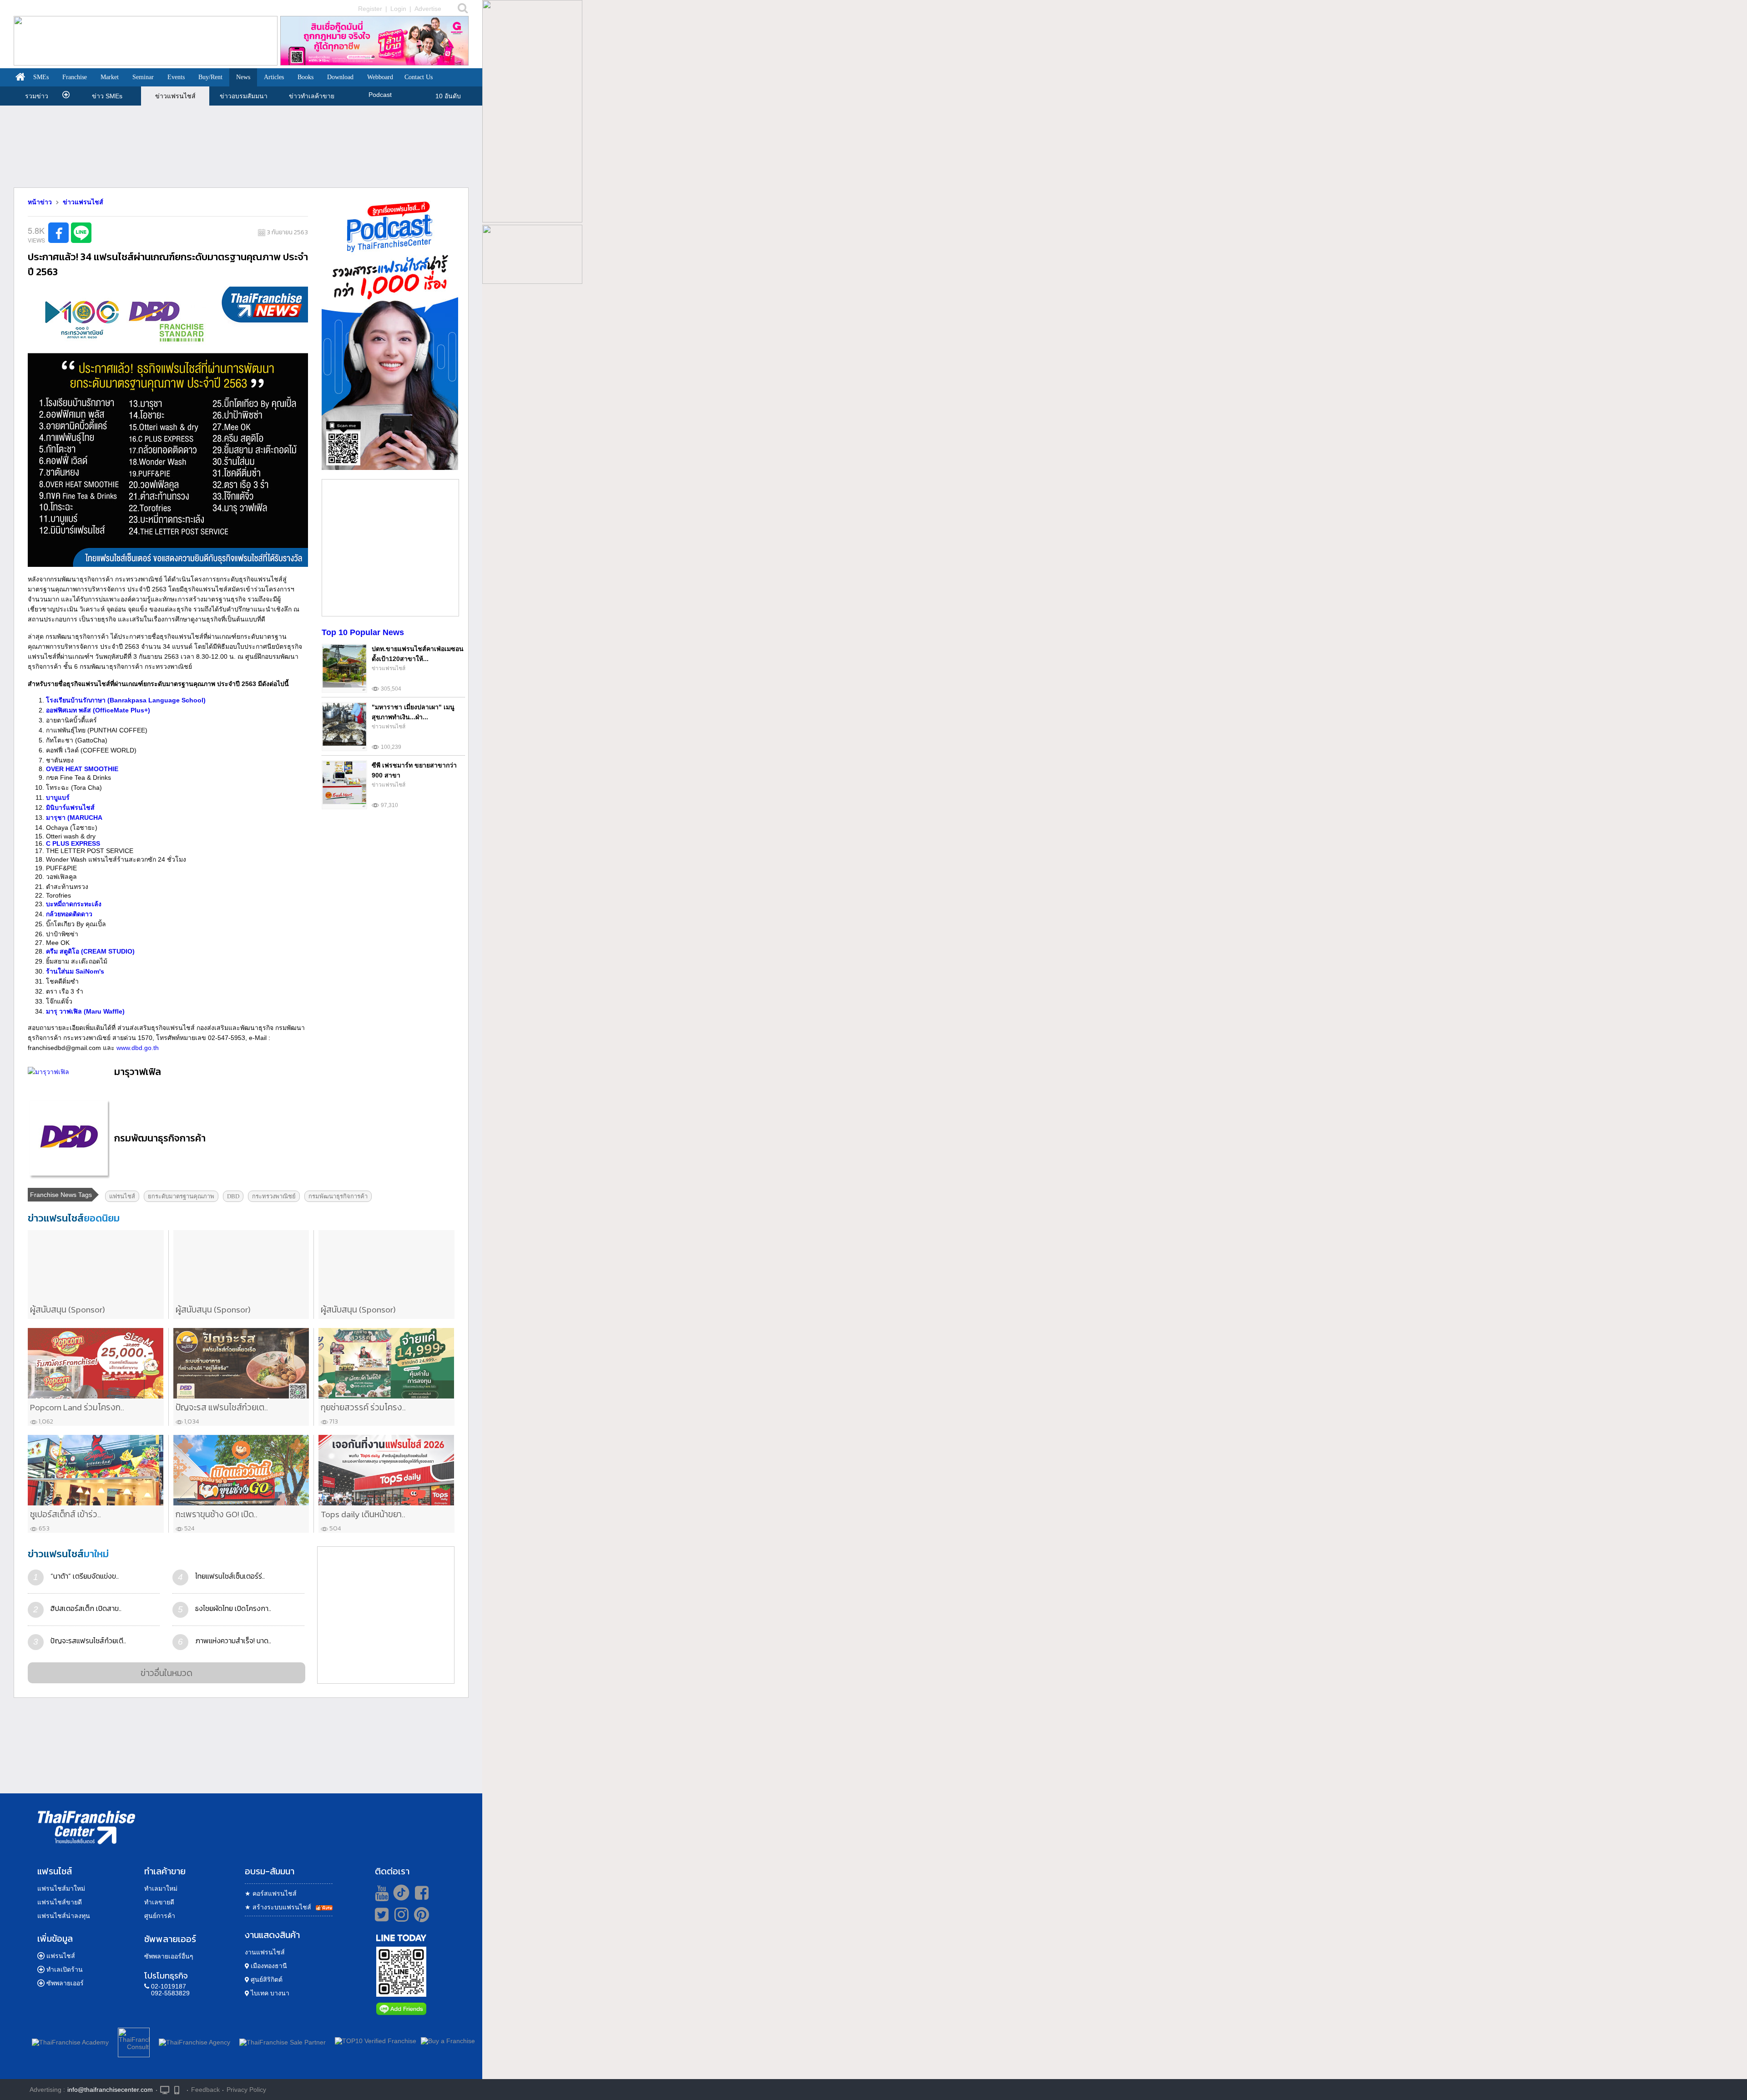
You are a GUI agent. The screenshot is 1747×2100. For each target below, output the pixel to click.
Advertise (428, 9)
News (243, 77)
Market (110, 77)
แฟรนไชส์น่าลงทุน (64, 1916)
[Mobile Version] (179, 2089)
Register (370, 9)
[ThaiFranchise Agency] (194, 2041)
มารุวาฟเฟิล (138, 1072)
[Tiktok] (399, 1893)
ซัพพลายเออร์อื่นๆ (169, 1956)
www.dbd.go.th (138, 1048)
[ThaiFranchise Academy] (73, 2041)
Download (340, 77)
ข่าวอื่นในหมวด (167, 1673)
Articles (274, 77)
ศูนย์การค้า (160, 1916)
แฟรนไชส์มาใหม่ (61, 1888)
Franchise (75, 77)
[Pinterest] (422, 1918)
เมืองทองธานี (268, 1966)
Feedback (205, 2090)
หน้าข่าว (40, 202)
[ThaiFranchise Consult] (134, 2041)
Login (398, 9)
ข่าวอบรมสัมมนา (244, 96)
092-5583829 (170, 1993)
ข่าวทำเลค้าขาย (312, 96)
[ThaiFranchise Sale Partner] (283, 2041)
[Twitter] (380, 1914)
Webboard (380, 77)
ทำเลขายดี (159, 1902)
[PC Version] (165, 2089)
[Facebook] (420, 1893)
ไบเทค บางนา (269, 1993)
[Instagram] (399, 1918)
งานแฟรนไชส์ (265, 1952)
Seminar (143, 77)
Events (176, 77)
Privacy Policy (246, 2090)
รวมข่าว (37, 96)
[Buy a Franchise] (448, 2041)
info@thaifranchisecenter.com (110, 2090)
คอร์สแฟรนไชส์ (271, 1893)
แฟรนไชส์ (61, 1956)
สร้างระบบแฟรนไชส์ (278, 1907)
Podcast (380, 95)
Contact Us (419, 77)
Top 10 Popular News (363, 632)
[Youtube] (381, 1893)
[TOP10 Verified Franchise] (376, 2041)
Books (305, 77)
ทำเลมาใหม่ (161, 1888)
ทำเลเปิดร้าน (65, 1969)
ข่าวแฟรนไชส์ (175, 96)
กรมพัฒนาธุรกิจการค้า (160, 1138)
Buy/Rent (210, 77)
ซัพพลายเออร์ (65, 1983)
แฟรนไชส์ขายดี (60, 1902)
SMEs (41, 77)
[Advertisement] (241, 146)
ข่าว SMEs (107, 96)
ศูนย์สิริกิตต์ (266, 1979)
